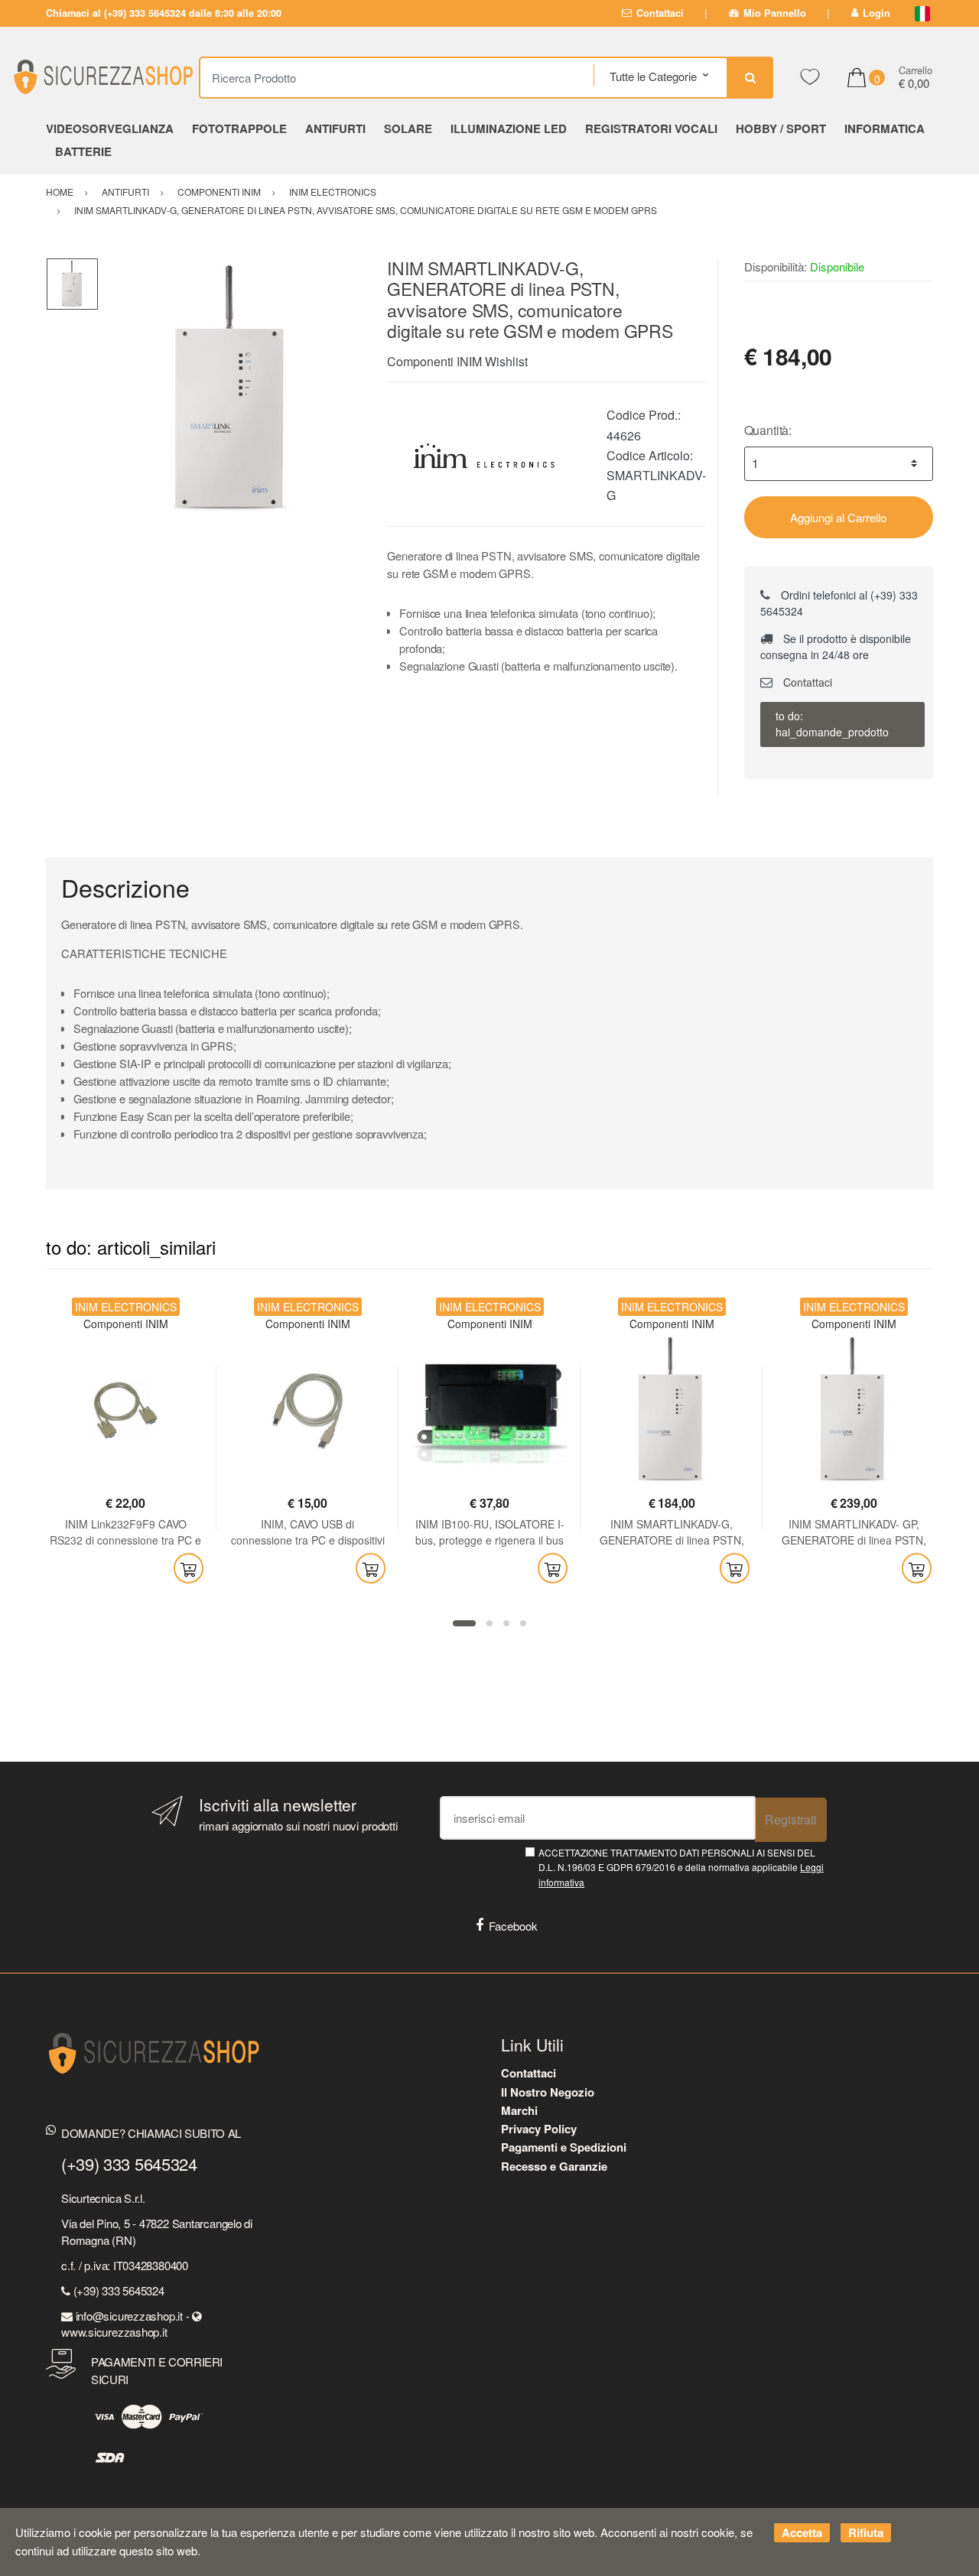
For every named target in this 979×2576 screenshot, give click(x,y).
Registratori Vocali (651, 128)
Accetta (802, 2532)
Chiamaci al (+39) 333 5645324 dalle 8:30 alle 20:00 (164, 13)
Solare (408, 128)
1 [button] (464, 1623)
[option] (231, 390)
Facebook (513, 1926)
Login (877, 13)
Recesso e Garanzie (554, 2166)
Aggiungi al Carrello (838, 517)
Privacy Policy (539, 2129)
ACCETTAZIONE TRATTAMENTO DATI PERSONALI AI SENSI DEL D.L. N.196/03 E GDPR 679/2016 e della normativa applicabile (681, 1867)
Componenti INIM (434, 361)
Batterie (83, 151)
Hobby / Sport (781, 128)
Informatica (885, 128)
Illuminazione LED (509, 128)
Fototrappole (239, 128)
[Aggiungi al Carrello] (189, 1568)
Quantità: (768, 430)
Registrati (791, 1819)
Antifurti (335, 128)
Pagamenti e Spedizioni (564, 2147)
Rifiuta (866, 2532)
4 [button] (523, 1623)
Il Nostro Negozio (548, 2092)
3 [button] (506, 1623)
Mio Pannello (775, 13)
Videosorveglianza (110, 128)
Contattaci (660, 13)
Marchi (519, 2110)
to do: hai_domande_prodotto (832, 724)
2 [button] (489, 1623)
